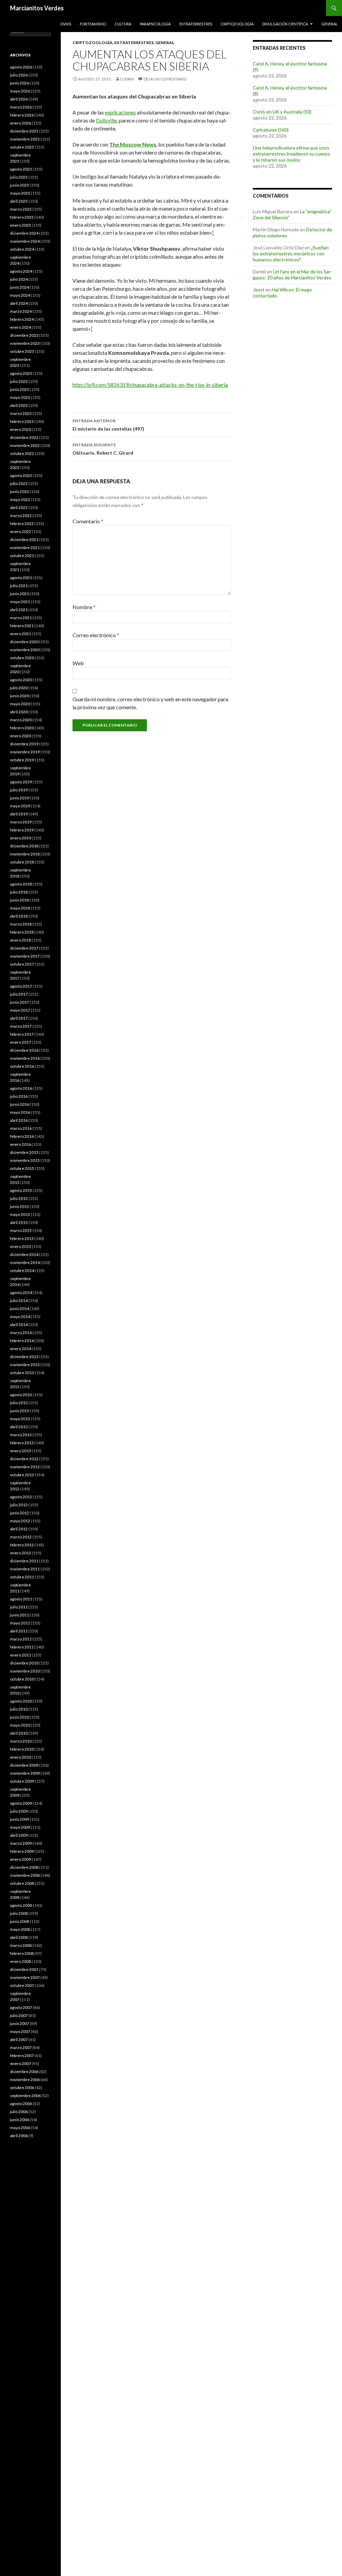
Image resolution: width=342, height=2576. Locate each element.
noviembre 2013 (25, 1365)
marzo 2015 (21, 1230)
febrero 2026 (22, 115)
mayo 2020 (20, 704)
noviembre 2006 (25, 2080)
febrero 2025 (22, 217)
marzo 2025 (21, 209)
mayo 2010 (20, 1725)
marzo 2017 (21, 1026)
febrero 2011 (22, 1647)
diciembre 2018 (24, 846)
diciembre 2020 (24, 642)
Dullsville (106, 120)
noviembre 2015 (25, 1160)
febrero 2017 (22, 1034)
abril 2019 (19, 814)
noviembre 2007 (25, 1977)
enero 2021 (21, 634)
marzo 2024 (21, 311)
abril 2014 (19, 1325)
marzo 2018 (21, 924)
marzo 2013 (21, 1435)
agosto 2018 (21, 884)
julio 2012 (19, 1505)
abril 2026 (19, 99)
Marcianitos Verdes (37, 8)
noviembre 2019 (25, 752)
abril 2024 (19, 303)
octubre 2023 (22, 351)
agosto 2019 (21, 782)
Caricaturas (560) (271, 130)
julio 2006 (19, 2112)
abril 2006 (19, 2136)
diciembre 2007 (24, 1969)
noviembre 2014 (25, 1262)
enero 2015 (21, 1246)
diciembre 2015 (24, 1152)
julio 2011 (19, 1607)
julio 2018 (19, 892)
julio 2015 (19, 1198)
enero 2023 (21, 429)
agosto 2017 (21, 986)
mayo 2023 (20, 397)
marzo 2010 (21, 1741)
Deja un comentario (165, 79)
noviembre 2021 (25, 548)
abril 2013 (19, 1427)
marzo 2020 (21, 720)
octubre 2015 (22, 1168)
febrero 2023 (22, 421)
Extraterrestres (196, 24)
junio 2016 (20, 1104)
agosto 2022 (21, 475)
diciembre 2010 (24, 1663)
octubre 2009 (22, 1781)
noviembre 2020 (25, 650)
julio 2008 (19, 1913)
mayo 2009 (20, 1827)
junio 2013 (20, 1411)
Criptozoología (237, 24)
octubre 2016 (22, 1066)
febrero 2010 (22, 1749)
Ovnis (66, 24)
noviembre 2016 (25, 1058)
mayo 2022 (20, 499)
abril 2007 (19, 2039)
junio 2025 (20, 185)
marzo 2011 (21, 1639)
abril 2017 (19, 1018)
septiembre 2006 (25, 2096)
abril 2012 (19, 1529)
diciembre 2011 (24, 1561)
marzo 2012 (21, 1537)
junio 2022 (20, 491)
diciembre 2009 (24, 1765)
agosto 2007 (21, 2007)
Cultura (123, 24)
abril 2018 (19, 916)
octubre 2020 (22, 658)
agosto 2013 (21, 1395)
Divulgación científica (285, 24)
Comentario (88, 521)
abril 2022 (19, 507)
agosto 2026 (21, 67)
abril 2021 (19, 610)
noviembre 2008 (25, 1875)
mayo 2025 (20, 193)
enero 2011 (21, 1655)
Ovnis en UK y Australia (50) (282, 112)
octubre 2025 (22, 147)
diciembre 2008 (24, 1867)
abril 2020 (19, 712)
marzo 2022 (21, 516)
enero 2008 (21, 1961)
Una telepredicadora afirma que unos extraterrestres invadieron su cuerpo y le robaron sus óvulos (291, 154)
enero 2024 (21, 327)
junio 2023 (20, 389)
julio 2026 (19, 75)
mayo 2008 (20, 1929)
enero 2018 (21, 940)
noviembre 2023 (25, 343)
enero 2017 (21, 1042)
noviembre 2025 (25, 139)
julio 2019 (19, 790)
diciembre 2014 (24, 1254)
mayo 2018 (20, 908)
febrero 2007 (22, 2055)
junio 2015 (20, 1206)
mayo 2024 (20, 295)
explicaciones (120, 112)
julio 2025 (19, 177)
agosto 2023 (21, 373)
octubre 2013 (22, 1373)
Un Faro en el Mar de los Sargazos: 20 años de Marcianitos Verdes (292, 275)
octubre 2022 (22, 453)
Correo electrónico (96, 635)
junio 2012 (20, 1513)
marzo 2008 (21, 1945)
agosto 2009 (21, 1803)
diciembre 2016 (24, 1050)
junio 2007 (20, 2023)
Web (78, 663)
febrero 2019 (22, 830)
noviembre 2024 (25, 241)
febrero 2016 (22, 1136)
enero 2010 (21, 1757)
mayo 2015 (20, 1214)
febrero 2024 (22, 319)
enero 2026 (21, 123)
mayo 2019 (20, 806)
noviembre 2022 (25, 445)
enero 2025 (21, 225)
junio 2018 (20, 900)
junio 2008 (20, 1921)
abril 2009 (19, 1835)
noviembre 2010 (25, 1671)
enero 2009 (21, 1859)
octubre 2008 (22, 1883)
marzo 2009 (21, 1843)
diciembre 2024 (24, 233)
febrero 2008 (22, 1953)
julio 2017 (19, 994)
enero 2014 (21, 1349)
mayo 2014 (20, 1317)
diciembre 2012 (24, 1459)
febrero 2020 (22, 728)
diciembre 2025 (24, 131)
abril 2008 (19, 1937)
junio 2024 (20, 287)
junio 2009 (20, 1819)
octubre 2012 (22, 1475)
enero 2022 (21, 532)
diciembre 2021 (24, 540)
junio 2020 (20, 696)
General (329, 24)
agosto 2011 (21, 1599)
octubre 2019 (22, 760)
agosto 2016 (21, 1088)
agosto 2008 (21, 1905)
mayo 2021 (20, 602)
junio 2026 (20, 83)
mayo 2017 (20, 1010)
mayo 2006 (20, 2128)
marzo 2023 (21, 413)
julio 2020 (19, 688)
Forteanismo (93, 24)
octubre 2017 (22, 964)
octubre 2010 (22, 1679)
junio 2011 (20, 1615)
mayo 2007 (20, 2031)
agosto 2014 (21, 1293)
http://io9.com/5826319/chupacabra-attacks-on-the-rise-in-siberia (150, 385)
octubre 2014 (22, 1270)
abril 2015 (19, 1222)
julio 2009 (19, 1811)
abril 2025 (19, 201)
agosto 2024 (21, 271)
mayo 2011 (20, 1623)
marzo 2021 (21, 618)
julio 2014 (19, 1301)
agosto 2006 (21, 2104)
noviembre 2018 (25, 854)
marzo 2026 (21, 107)
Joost (259, 290)
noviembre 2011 (25, 1569)
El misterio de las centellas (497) (108, 425)
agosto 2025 (21, 169)
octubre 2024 (22, 249)
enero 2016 (21, 1144)
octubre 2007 (22, 1985)
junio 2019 (20, 798)
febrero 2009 (22, 1851)
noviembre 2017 (25, 956)
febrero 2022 (22, 524)
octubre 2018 (22, 862)
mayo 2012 (20, 1521)
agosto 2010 (21, 1701)
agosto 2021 (21, 578)
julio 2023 (19, 381)
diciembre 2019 (24, 744)
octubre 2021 (22, 556)
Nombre (84, 607)
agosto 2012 (21, 1497)
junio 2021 (20, 594)
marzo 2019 (21, 822)
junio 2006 (20, 2120)
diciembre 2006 (24, 2072)
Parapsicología (155, 24)
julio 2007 (19, 2015)
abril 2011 (19, 1631)
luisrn (127, 79)
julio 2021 (19, 586)
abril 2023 (19, 405)
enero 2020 (21, 736)
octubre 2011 (22, 1577)
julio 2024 (19, 279)
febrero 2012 (22, 1545)
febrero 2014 (22, 1341)
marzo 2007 (21, 2047)
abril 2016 (19, 1120)
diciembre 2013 (24, 1357)
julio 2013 (19, 1403)
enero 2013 (21, 1451)
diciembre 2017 (24, 948)
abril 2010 (19, 1733)
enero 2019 (21, 838)
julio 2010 (19, 1709)
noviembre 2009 (25, 1773)
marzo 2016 (21, 1128)
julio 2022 (19, 483)
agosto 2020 (21, 680)
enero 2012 (21, 1553)
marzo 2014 (21, 1333)
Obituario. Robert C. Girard (103, 449)
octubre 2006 (22, 2088)
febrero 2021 (22, 626)
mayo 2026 (20, 91)
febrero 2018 (22, 932)
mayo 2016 (20, 1112)
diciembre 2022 (24, 437)
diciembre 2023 (24, 335)
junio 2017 (20, 1002)
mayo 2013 (20, 1419)
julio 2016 (19, 1096)
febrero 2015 (22, 1238)
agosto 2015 (21, 1190)
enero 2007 (21, 2064)
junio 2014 (20, 1309)
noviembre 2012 (25, 1467)
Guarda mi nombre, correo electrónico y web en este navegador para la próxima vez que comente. (150, 703)
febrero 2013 (22, 1443)
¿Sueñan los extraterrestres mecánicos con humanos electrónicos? (291, 253)
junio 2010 (20, 1717)
